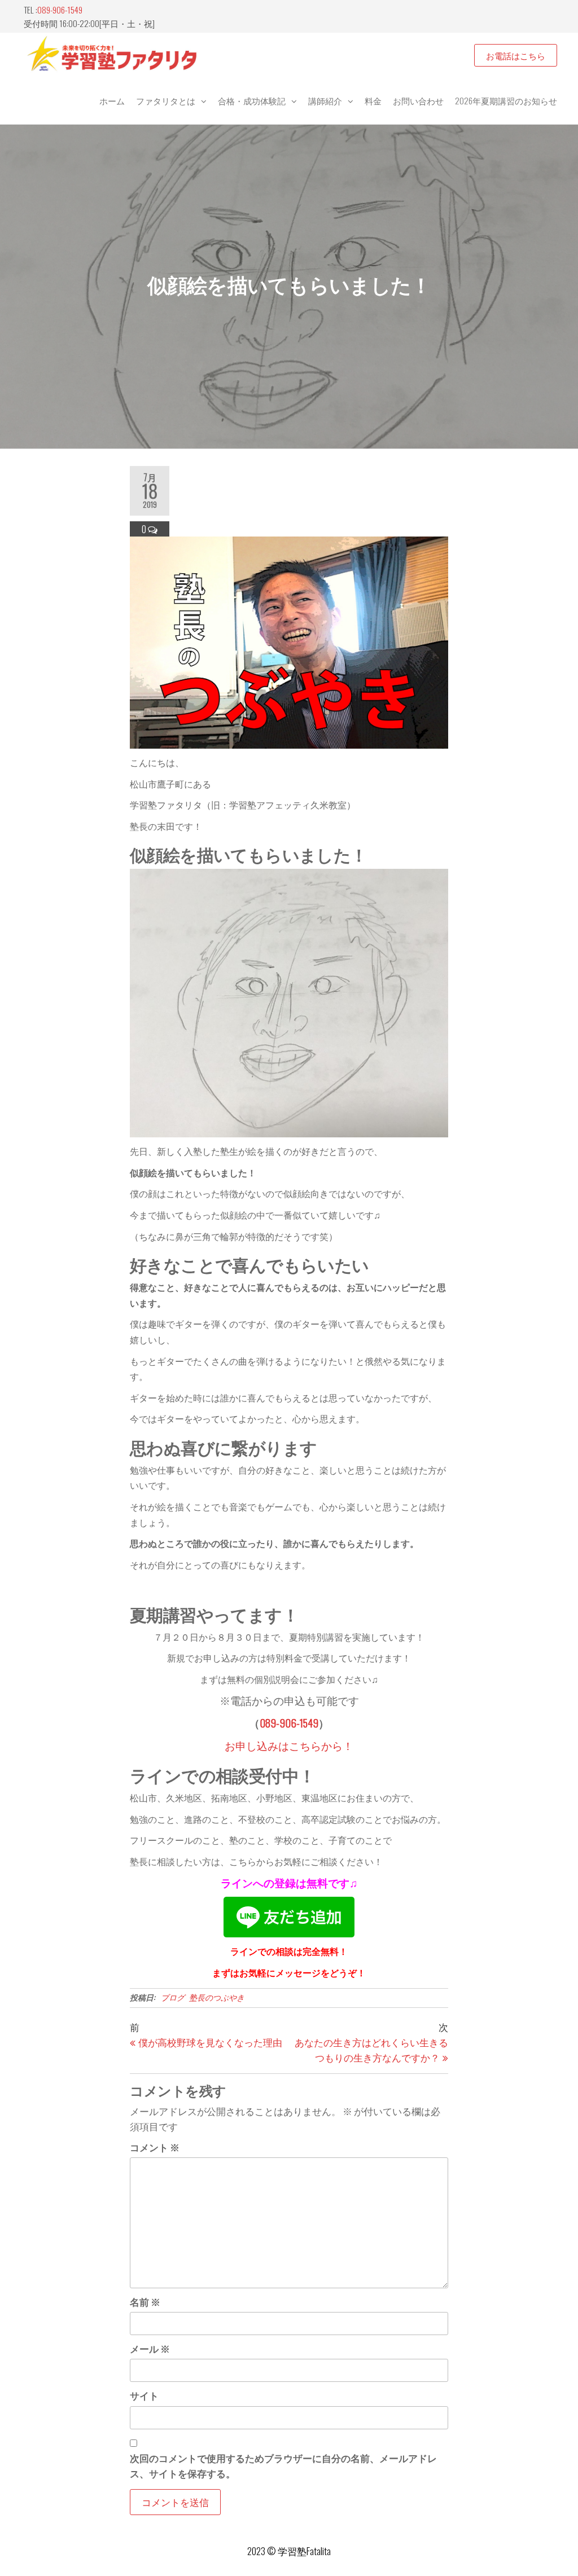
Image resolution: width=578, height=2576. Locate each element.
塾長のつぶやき (217, 1997)
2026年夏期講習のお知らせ (506, 100)
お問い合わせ (418, 100)
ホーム (112, 100)
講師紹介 (325, 100)
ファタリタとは (166, 100)
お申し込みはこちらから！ (289, 1745)
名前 (145, 2302)
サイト (144, 2395)
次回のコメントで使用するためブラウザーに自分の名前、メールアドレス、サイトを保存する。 (283, 2465)
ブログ (173, 1997)
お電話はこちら (516, 55)
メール (150, 2348)
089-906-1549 (60, 10)
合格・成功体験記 (252, 100)
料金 (373, 100)
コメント (155, 2147)
